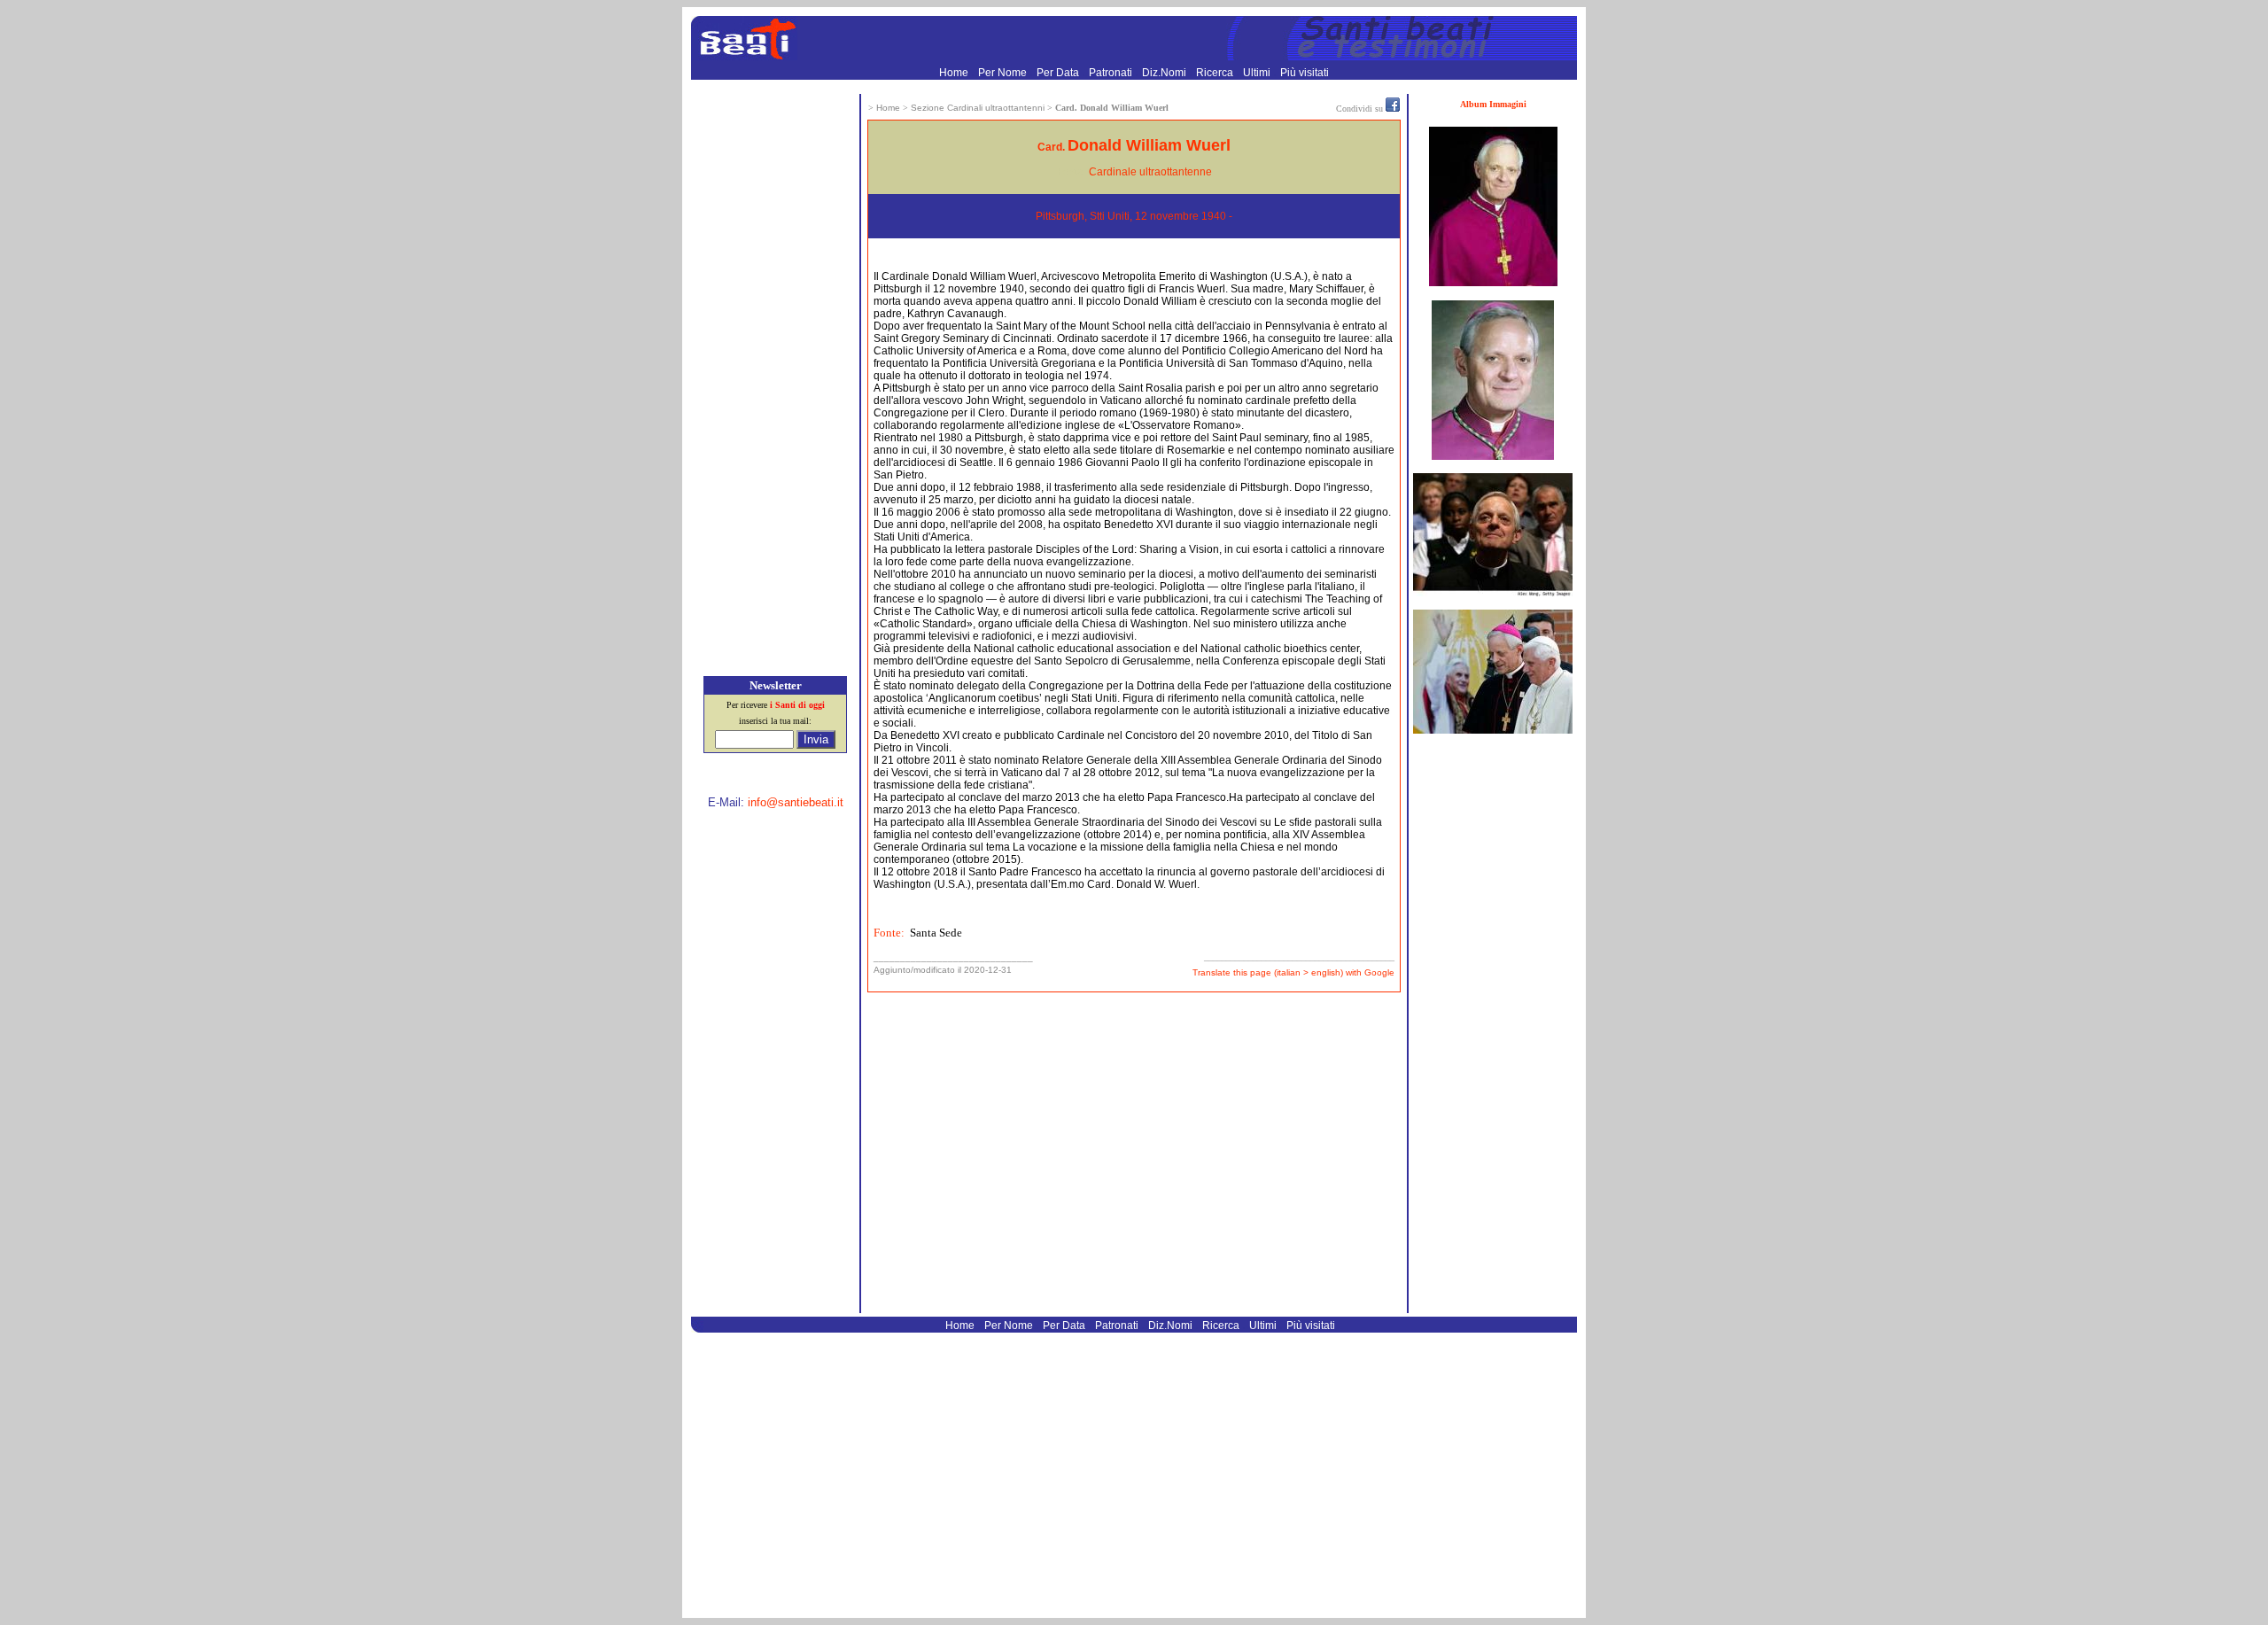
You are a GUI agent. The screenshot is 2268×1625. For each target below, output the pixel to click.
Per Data (1059, 73)
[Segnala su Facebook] (1393, 108)
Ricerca (1216, 73)
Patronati (1112, 73)
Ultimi (1258, 73)
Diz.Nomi (1165, 73)
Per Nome (1004, 73)
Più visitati (1305, 73)
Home (955, 73)
